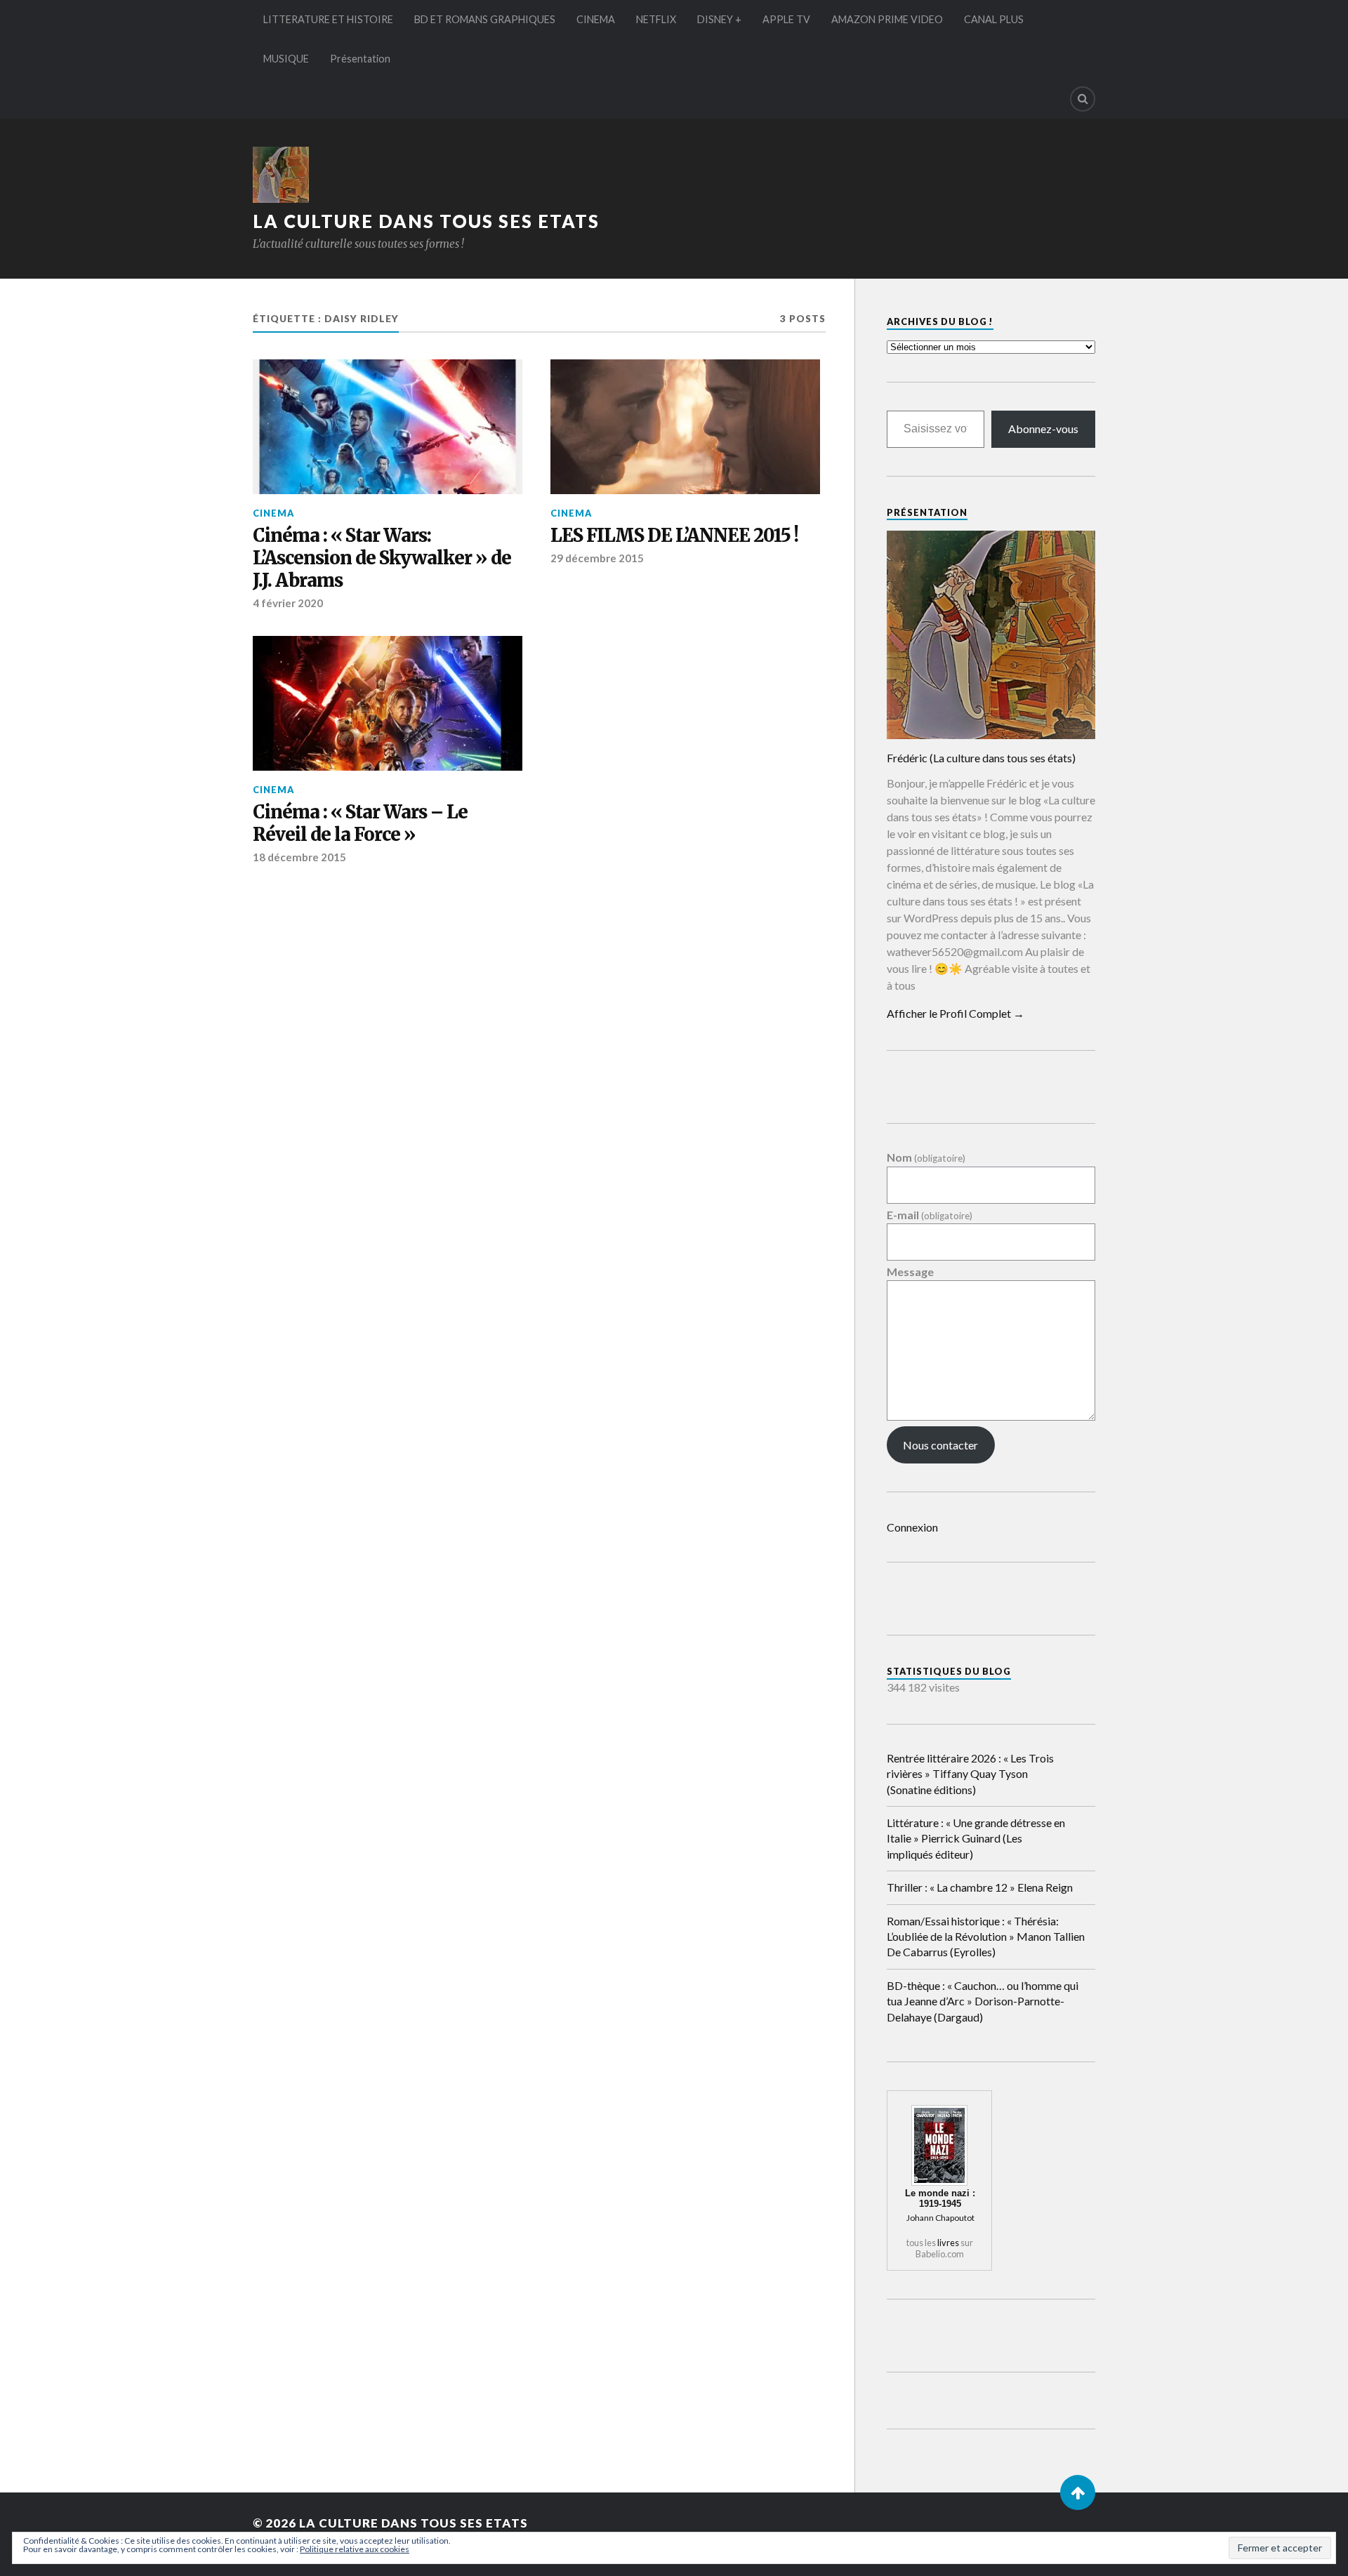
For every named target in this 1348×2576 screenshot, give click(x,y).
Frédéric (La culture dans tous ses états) (981, 758)
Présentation (360, 59)
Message (910, 1272)
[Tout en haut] (1078, 2492)
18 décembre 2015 (299, 857)
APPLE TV (786, 19)
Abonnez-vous (1043, 429)
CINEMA (596, 19)
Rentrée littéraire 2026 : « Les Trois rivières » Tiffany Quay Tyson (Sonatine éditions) (970, 1774)
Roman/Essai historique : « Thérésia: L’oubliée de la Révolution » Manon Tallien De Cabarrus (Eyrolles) (986, 1937)
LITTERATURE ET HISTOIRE (328, 19)
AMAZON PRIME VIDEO (887, 19)
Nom (926, 1158)
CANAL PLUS (994, 19)
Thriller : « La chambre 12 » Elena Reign (980, 1887)
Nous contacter (940, 1445)
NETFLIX (656, 19)
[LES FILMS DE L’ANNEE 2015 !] (685, 427)
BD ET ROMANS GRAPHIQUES (485, 19)
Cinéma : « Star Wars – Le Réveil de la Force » (360, 824)
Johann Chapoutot (940, 2218)
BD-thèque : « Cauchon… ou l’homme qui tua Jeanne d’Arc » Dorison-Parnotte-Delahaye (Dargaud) (983, 2001)
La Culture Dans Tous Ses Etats (426, 221)
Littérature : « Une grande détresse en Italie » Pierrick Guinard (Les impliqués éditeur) (976, 1838)
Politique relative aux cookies (355, 2549)
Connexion (912, 1527)
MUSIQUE (286, 59)
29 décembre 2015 (597, 558)
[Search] (1083, 99)
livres (948, 2243)
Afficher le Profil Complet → (956, 1013)
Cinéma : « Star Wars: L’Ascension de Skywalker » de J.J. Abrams (382, 558)
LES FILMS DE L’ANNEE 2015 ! (674, 536)
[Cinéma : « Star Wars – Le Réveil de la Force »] (388, 703)
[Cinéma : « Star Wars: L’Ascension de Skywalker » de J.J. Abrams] (388, 427)
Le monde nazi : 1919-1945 (940, 2198)
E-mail (930, 1215)
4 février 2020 (288, 603)
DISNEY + (719, 19)
